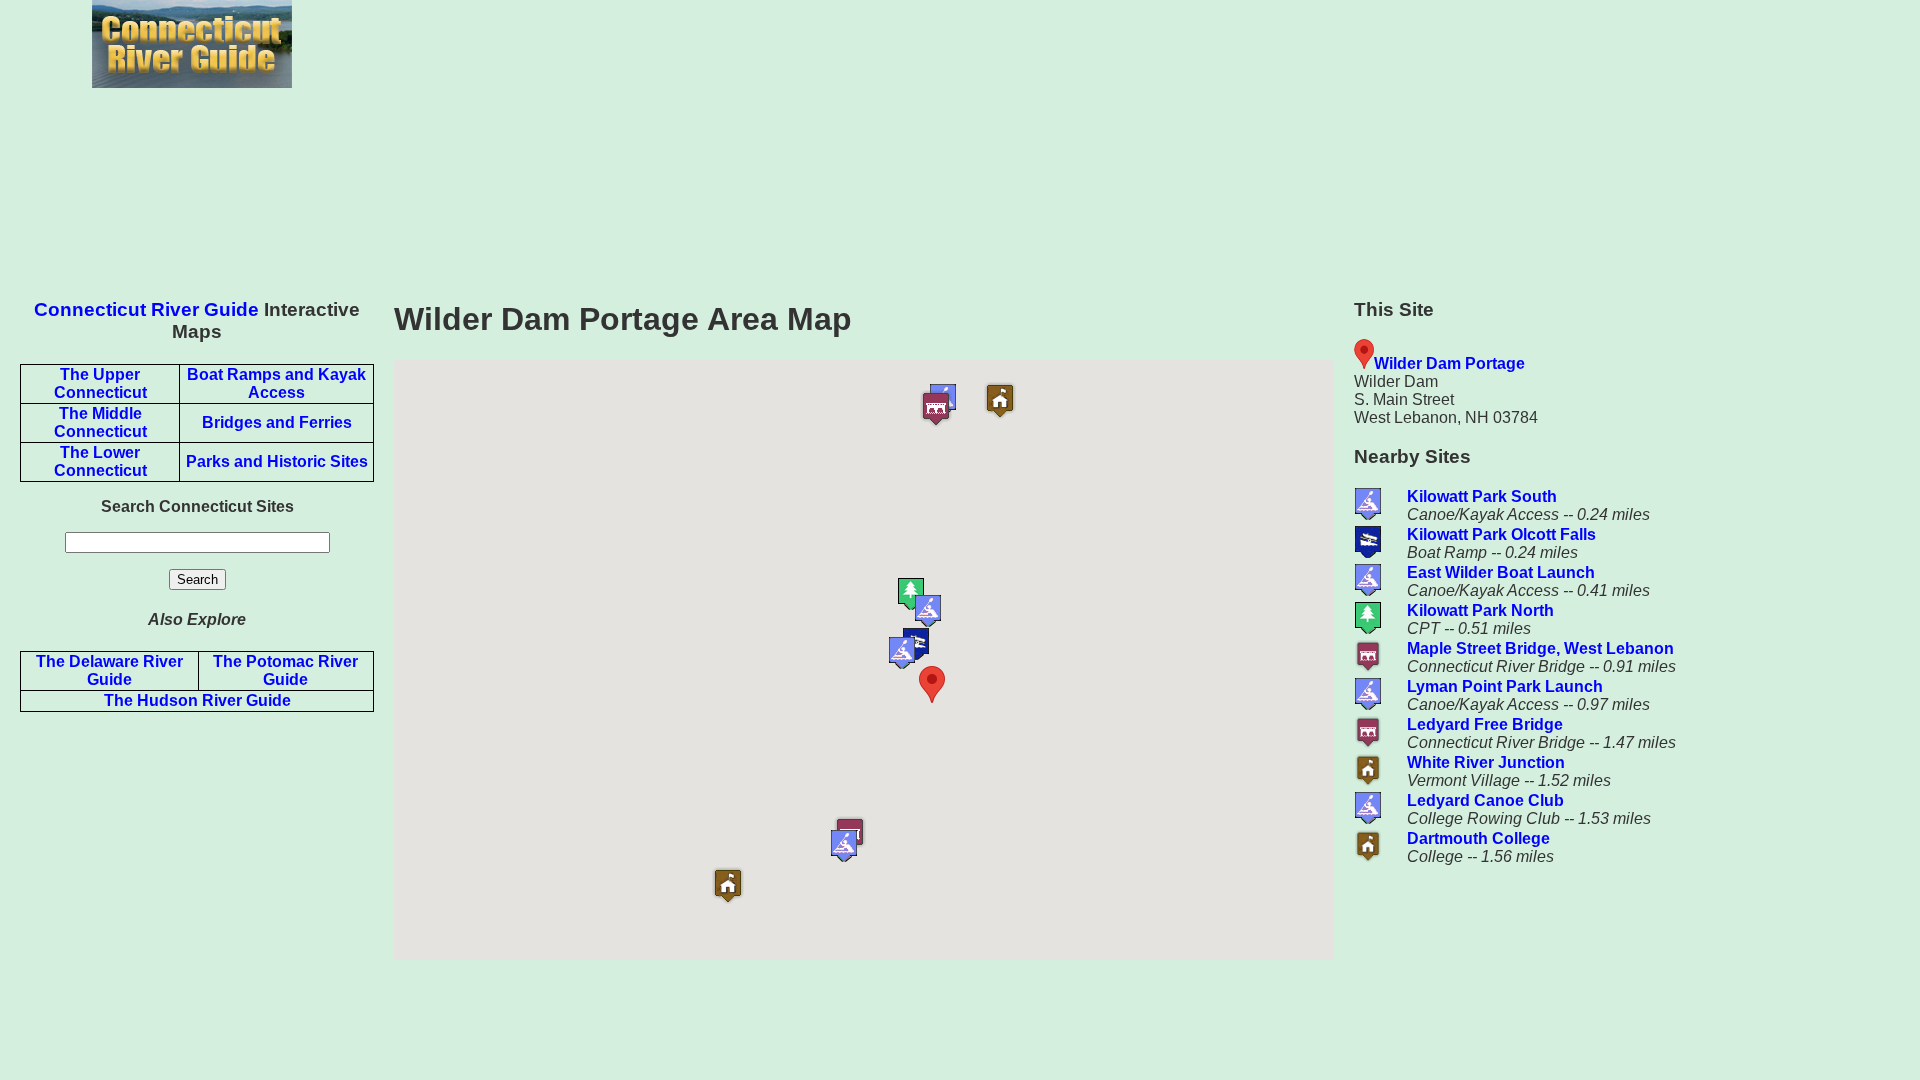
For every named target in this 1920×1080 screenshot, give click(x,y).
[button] (969, 684)
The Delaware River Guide (109, 670)
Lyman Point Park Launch (1505, 686)
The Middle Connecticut (100, 422)
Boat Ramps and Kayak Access (276, 383)
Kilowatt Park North (1480, 610)
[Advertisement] (1152, 140)
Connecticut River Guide (146, 309)
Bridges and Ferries (277, 422)
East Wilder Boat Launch (1501, 572)
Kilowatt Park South (1482, 496)
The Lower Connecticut (100, 461)
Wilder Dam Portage (1449, 363)
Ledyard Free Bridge (1485, 724)
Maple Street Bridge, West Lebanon (1540, 648)
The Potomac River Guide (285, 670)
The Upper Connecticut (100, 383)
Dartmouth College (1478, 838)
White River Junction (1486, 762)
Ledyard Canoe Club (1485, 800)
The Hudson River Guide (197, 700)
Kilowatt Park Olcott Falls (1501, 534)
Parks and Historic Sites (277, 461)
